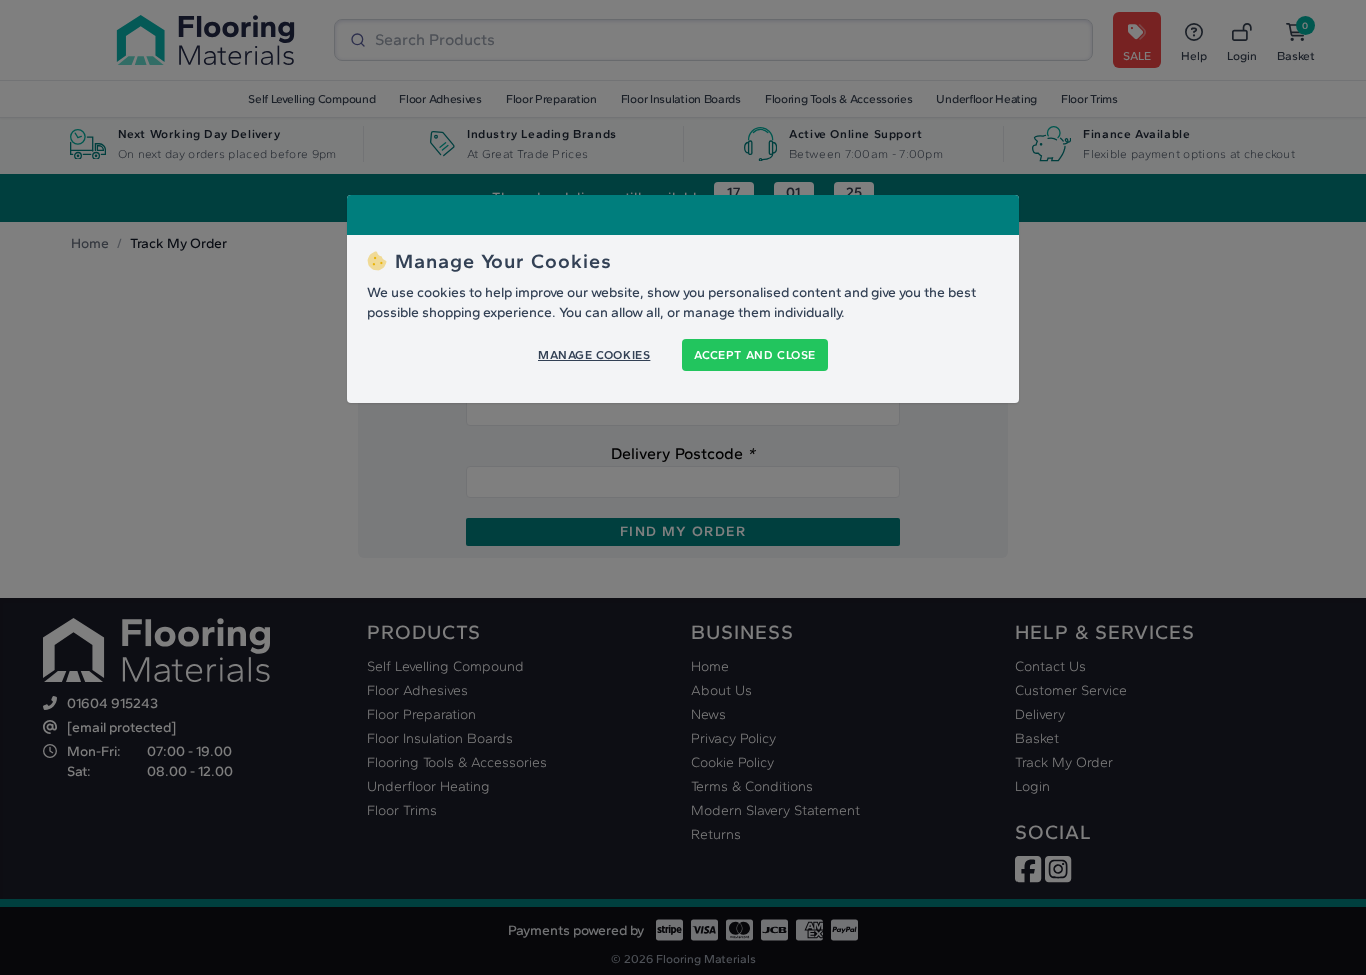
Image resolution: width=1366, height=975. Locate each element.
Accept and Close (755, 355)
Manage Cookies (594, 355)
